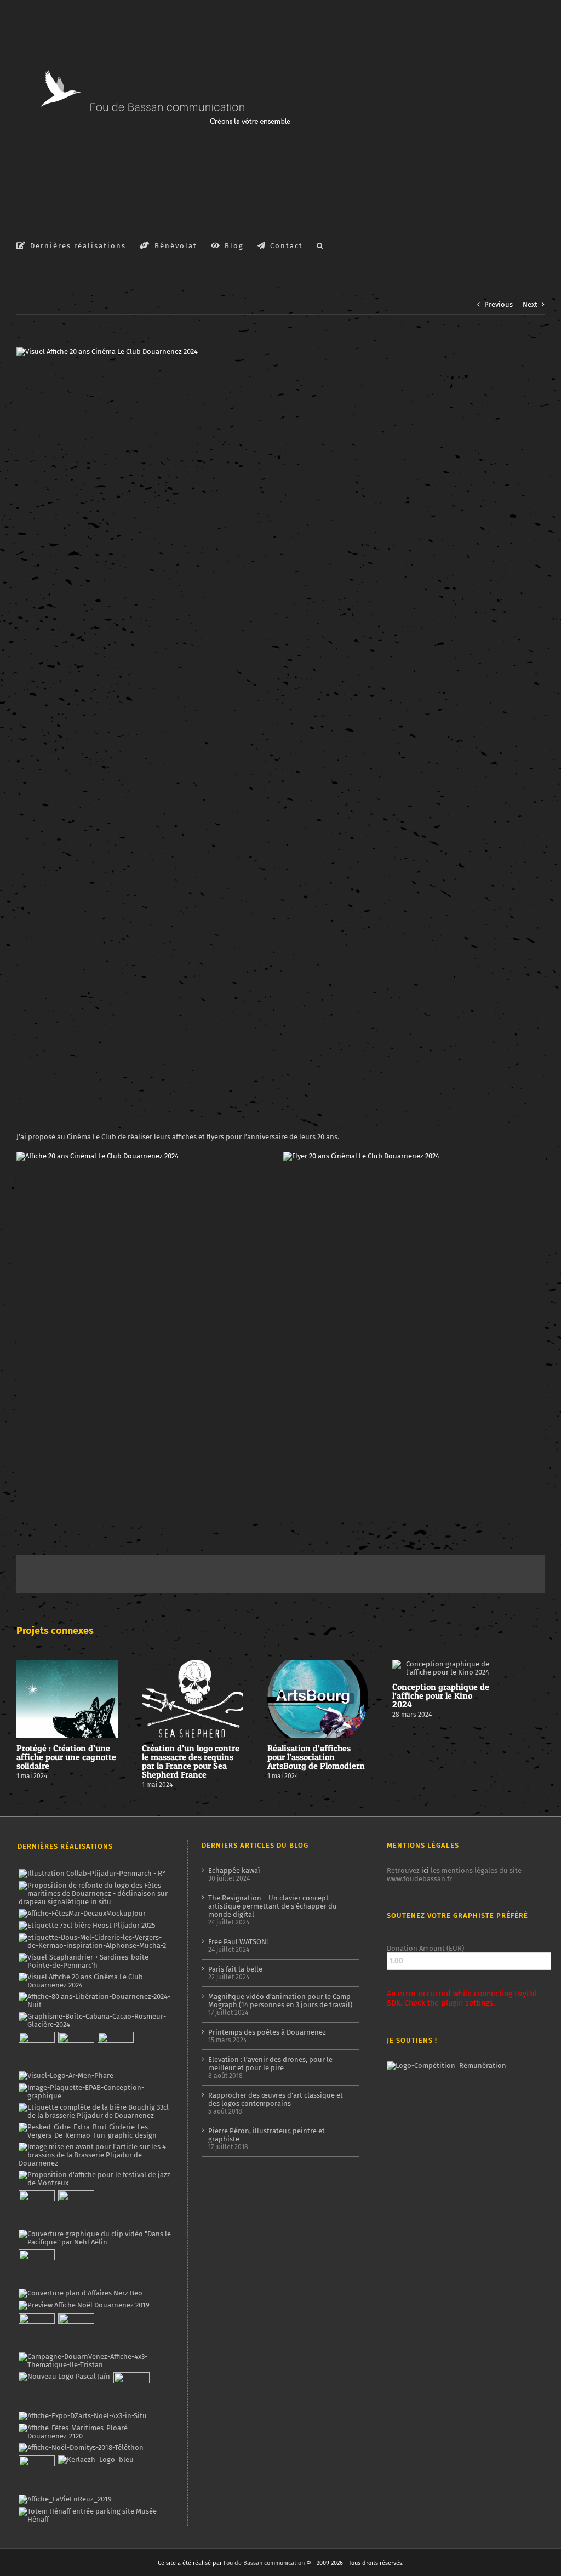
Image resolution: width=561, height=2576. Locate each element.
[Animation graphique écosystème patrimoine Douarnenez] (36, 2267)
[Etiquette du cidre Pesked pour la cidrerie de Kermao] (95, 2131)
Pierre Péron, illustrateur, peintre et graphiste (267, 2135)
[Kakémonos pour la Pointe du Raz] (36, 2331)
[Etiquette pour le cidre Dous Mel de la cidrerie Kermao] (95, 1941)
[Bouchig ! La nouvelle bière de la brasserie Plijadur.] (95, 2111)
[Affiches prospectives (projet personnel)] (95, 2432)
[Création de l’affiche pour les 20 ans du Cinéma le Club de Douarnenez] (95, 1981)
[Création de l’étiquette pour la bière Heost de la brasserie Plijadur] (87, 1926)
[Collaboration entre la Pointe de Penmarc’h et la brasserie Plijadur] (92, 1874)
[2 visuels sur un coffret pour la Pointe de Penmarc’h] (95, 1961)
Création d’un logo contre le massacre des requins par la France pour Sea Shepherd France (191, 1761)
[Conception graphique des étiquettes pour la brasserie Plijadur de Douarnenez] (95, 2155)
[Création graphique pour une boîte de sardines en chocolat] (95, 2020)
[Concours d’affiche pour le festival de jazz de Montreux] (95, 2179)
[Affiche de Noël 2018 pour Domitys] (81, 2448)
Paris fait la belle (235, 1969)
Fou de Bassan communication (264, 2563)
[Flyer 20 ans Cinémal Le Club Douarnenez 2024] (361, 1156)
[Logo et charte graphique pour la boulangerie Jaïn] (64, 2377)
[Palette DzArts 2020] (76, 2208)
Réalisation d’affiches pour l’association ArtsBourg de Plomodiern (316, 1757)
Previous (499, 304)
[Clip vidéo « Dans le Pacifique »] (95, 2238)
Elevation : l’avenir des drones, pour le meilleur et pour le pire (270, 2064)
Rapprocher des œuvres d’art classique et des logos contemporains (276, 2099)
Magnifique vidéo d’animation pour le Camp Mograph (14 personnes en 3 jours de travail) (280, 2001)
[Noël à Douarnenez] (84, 2305)
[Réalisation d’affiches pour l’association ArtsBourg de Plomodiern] (76, 2050)
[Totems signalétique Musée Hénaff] (95, 2515)
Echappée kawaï (234, 1870)
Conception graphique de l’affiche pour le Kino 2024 (441, 1695)
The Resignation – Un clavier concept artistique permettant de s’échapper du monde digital (273, 1906)
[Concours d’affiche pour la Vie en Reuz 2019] (65, 2499)
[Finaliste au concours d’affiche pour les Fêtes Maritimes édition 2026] (82, 1914)
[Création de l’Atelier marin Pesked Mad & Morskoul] (76, 2331)
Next (530, 304)
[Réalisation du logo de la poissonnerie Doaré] (36, 2208)
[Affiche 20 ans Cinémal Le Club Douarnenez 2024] (98, 1156)
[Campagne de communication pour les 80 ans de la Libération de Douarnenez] (95, 2001)
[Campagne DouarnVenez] (95, 2361)
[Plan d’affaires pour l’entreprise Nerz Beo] (80, 2293)
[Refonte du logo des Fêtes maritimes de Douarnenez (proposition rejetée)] (95, 1894)
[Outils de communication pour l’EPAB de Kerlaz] (95, 2092)
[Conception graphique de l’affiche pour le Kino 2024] (115, 2050)
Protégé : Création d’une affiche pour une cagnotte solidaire (66, 1757)
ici (425, 1870)
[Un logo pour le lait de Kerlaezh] (96, 2460)
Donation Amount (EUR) (425, 1948)
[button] (320, 245)
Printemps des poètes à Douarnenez (267, 2032)
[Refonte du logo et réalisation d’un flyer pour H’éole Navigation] (131, 2390)
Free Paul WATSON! (238, 1942)
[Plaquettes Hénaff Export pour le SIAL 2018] (36, 2474)
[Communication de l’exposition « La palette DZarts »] (82, 2416)
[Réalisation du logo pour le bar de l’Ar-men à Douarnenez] (66, 2076)
